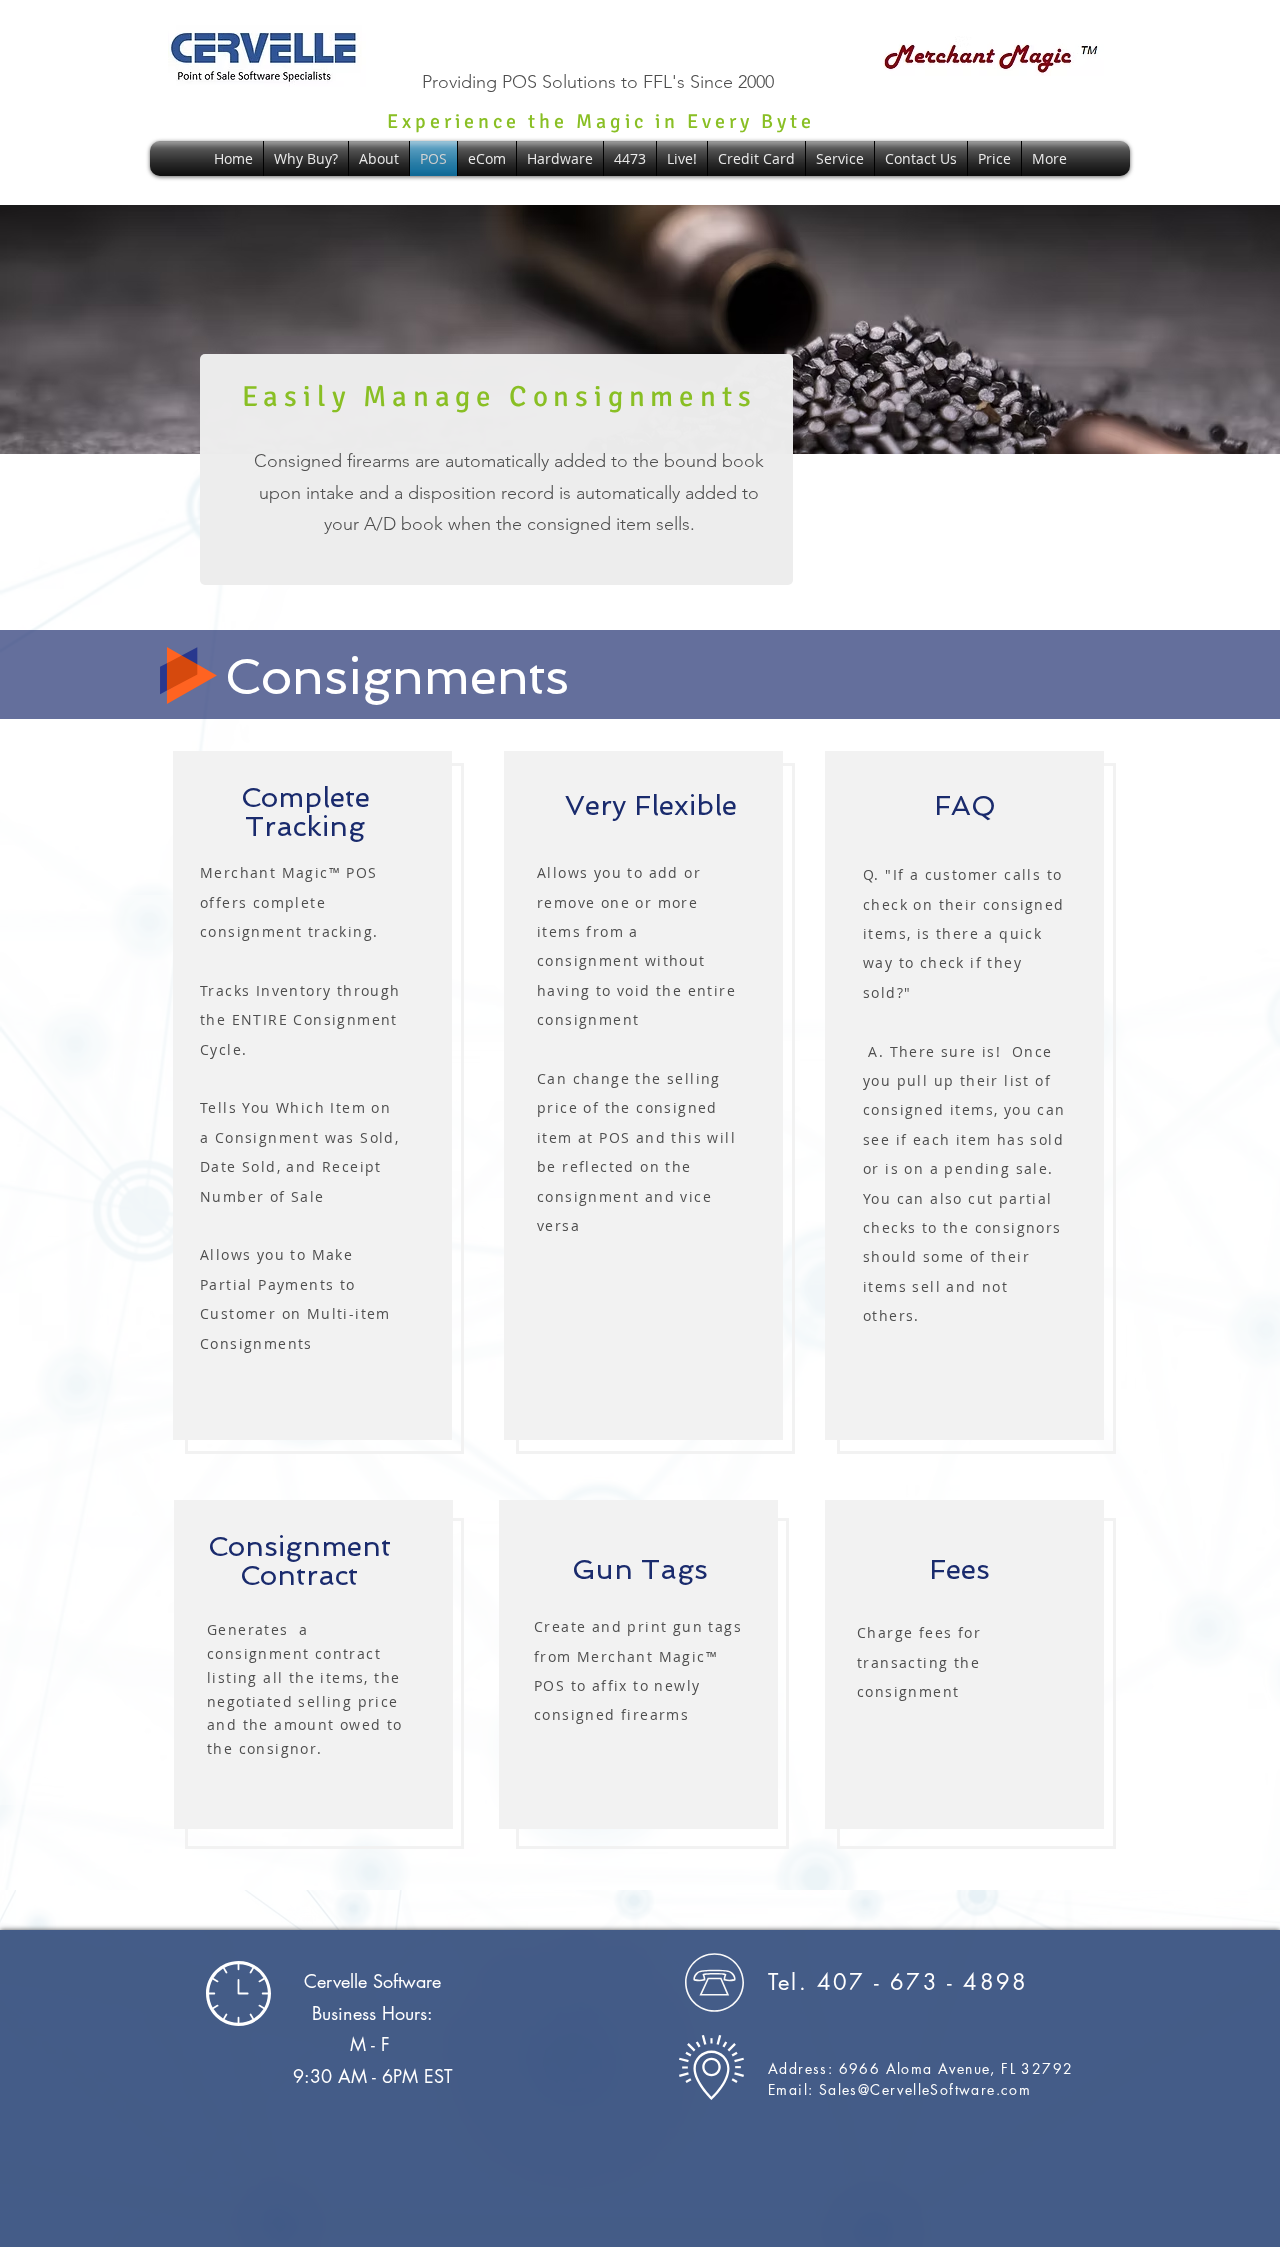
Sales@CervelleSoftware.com (925, 2089)
